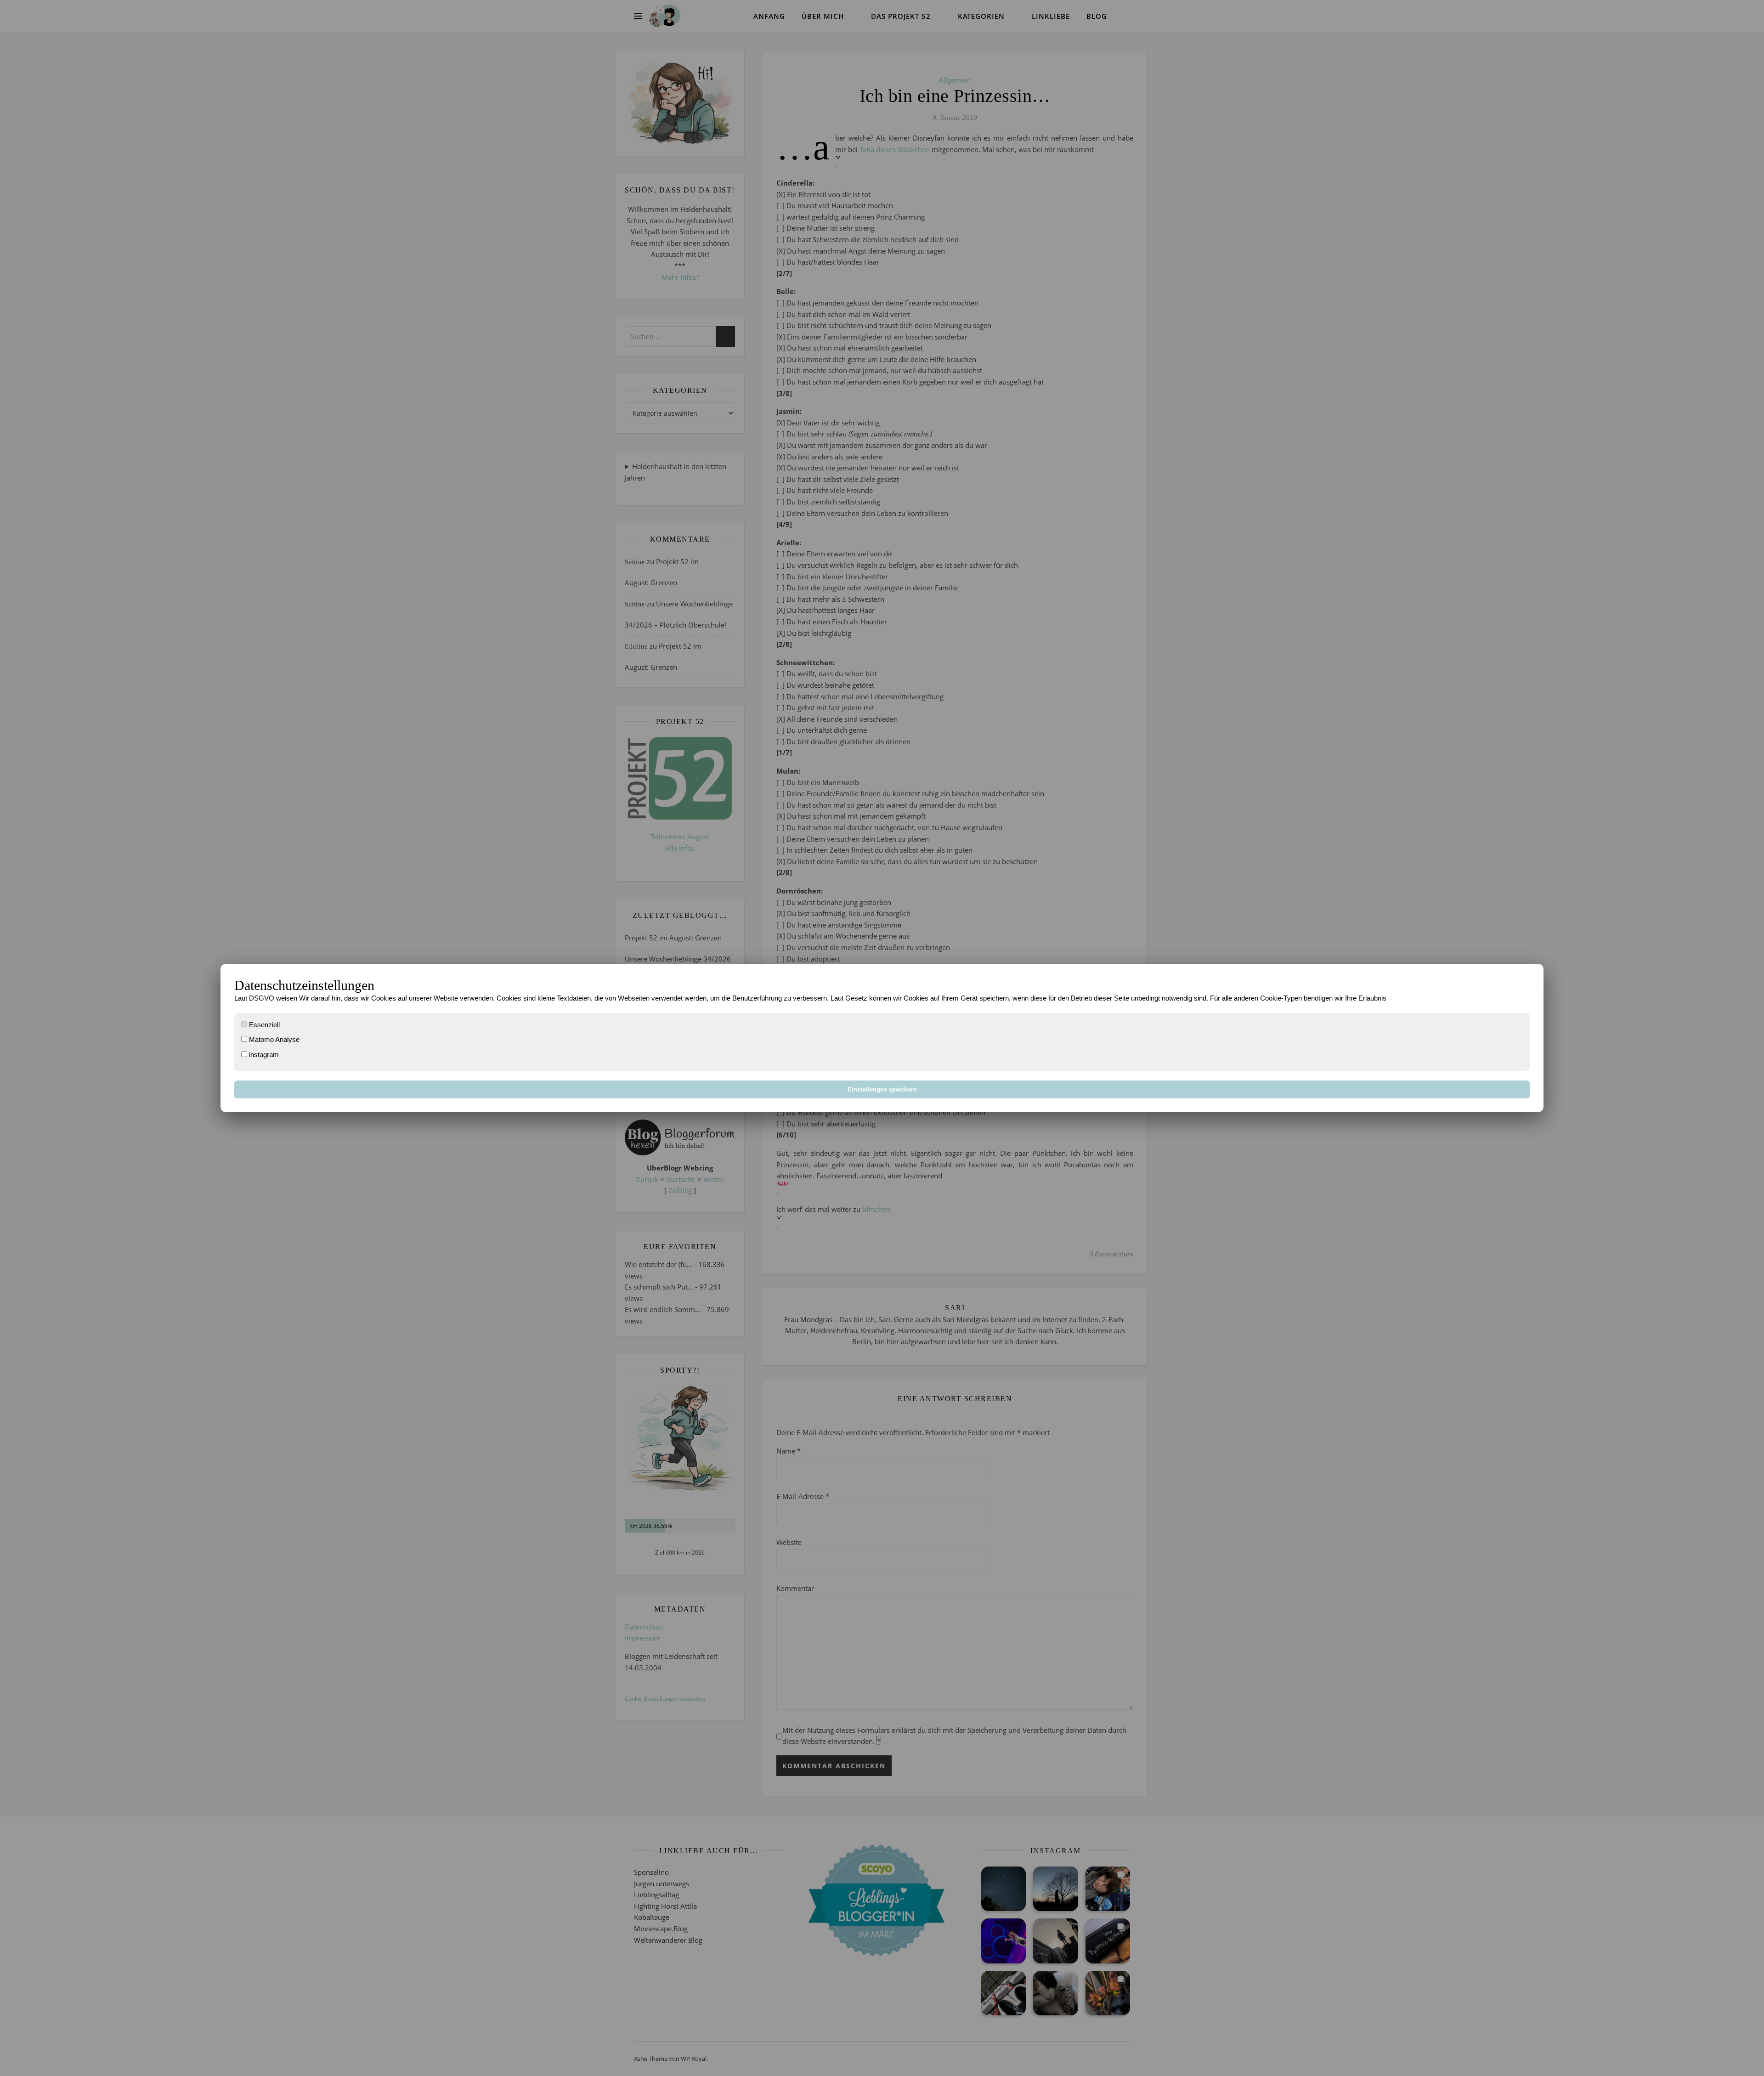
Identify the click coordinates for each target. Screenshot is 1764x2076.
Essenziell (263, 1025)
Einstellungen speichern (882, 1089)
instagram (263, 1055)
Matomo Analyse (273, 1039)
